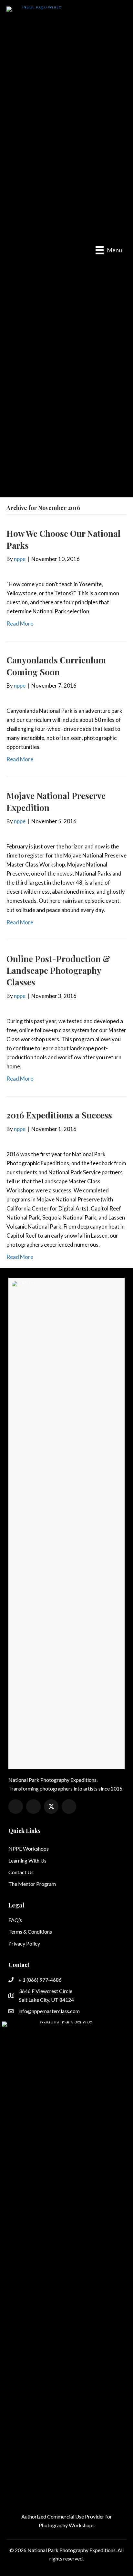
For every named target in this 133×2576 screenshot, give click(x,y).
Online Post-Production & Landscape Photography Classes (58, 971)
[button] (16, 1807)
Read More (20, 623)
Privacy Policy (24, 1943)
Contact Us (21, 1872)
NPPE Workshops (29, 1849)
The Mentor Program (32, 1884)
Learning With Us (27, 1860)
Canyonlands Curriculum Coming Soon (56, 666)
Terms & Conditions (30, 1932)
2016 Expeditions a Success (59, 1115)
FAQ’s (15, 1920)
